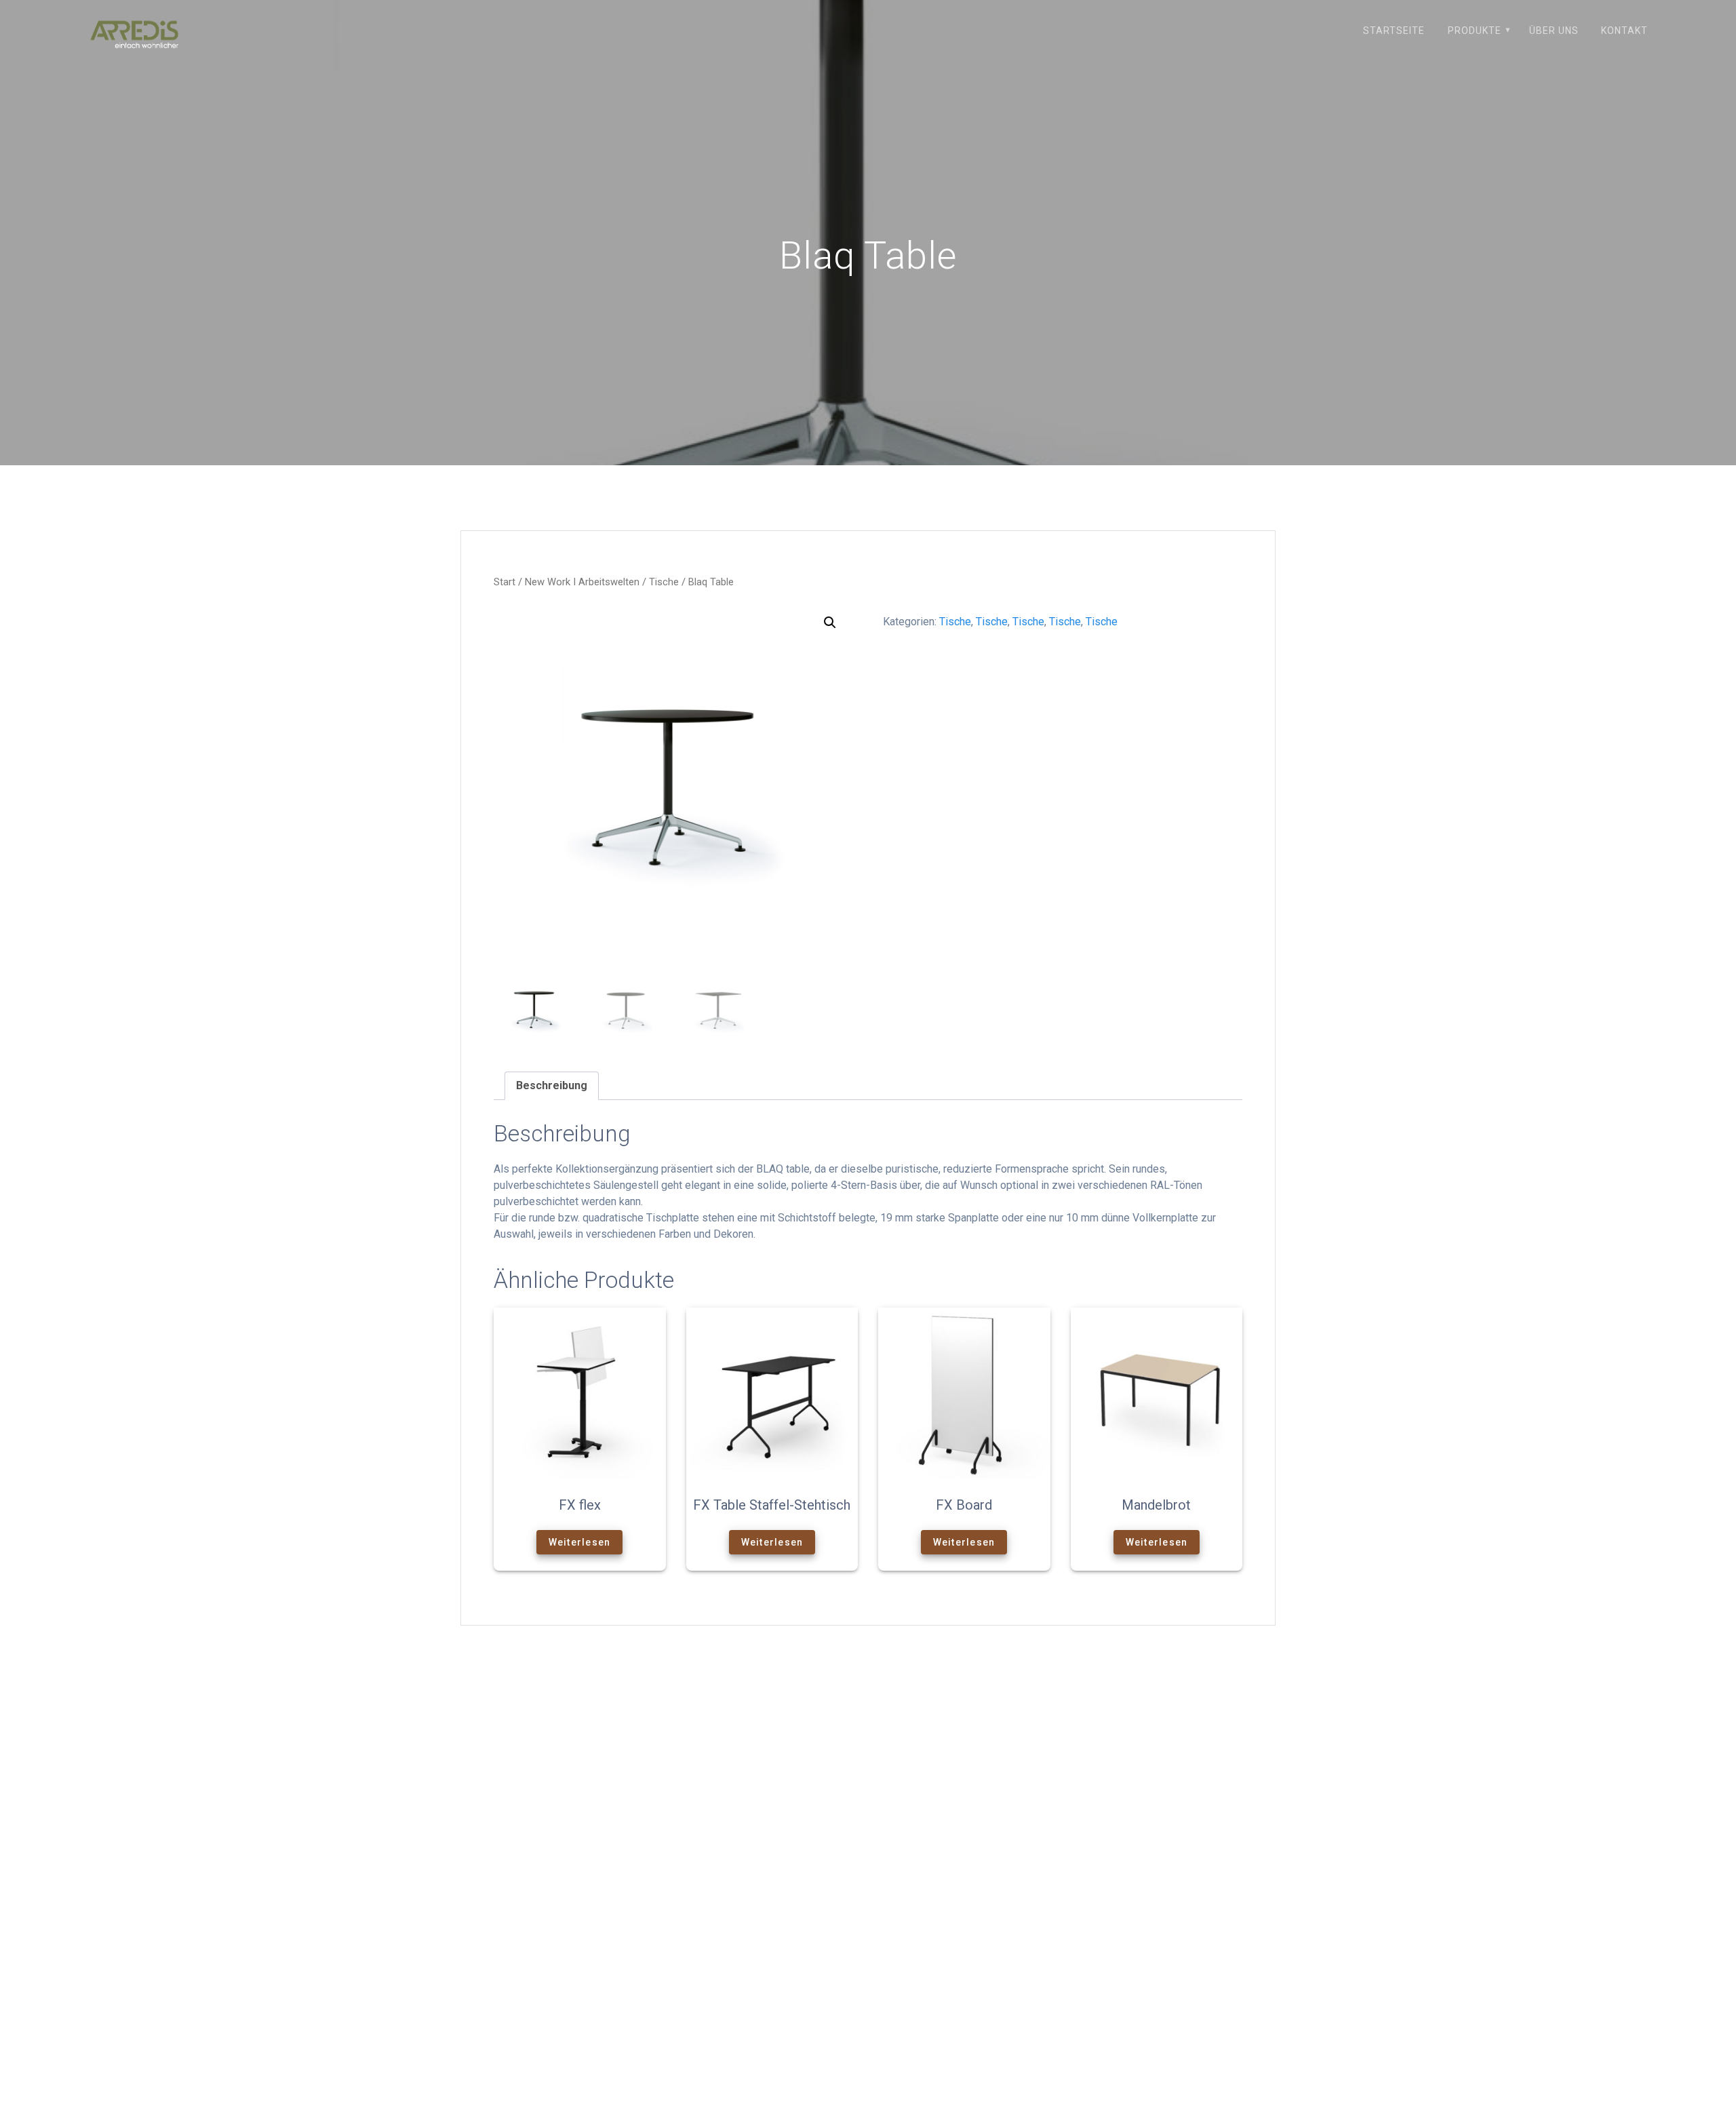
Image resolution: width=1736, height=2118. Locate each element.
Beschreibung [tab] (552, 1085)
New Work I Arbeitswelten (582, 582)
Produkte (1475, 31)
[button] (830, 623)
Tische (664, 582)
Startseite (1394, 31)
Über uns (1554, 31)
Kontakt (1624, 31)
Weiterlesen (580, 1542)
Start (505, 582)
